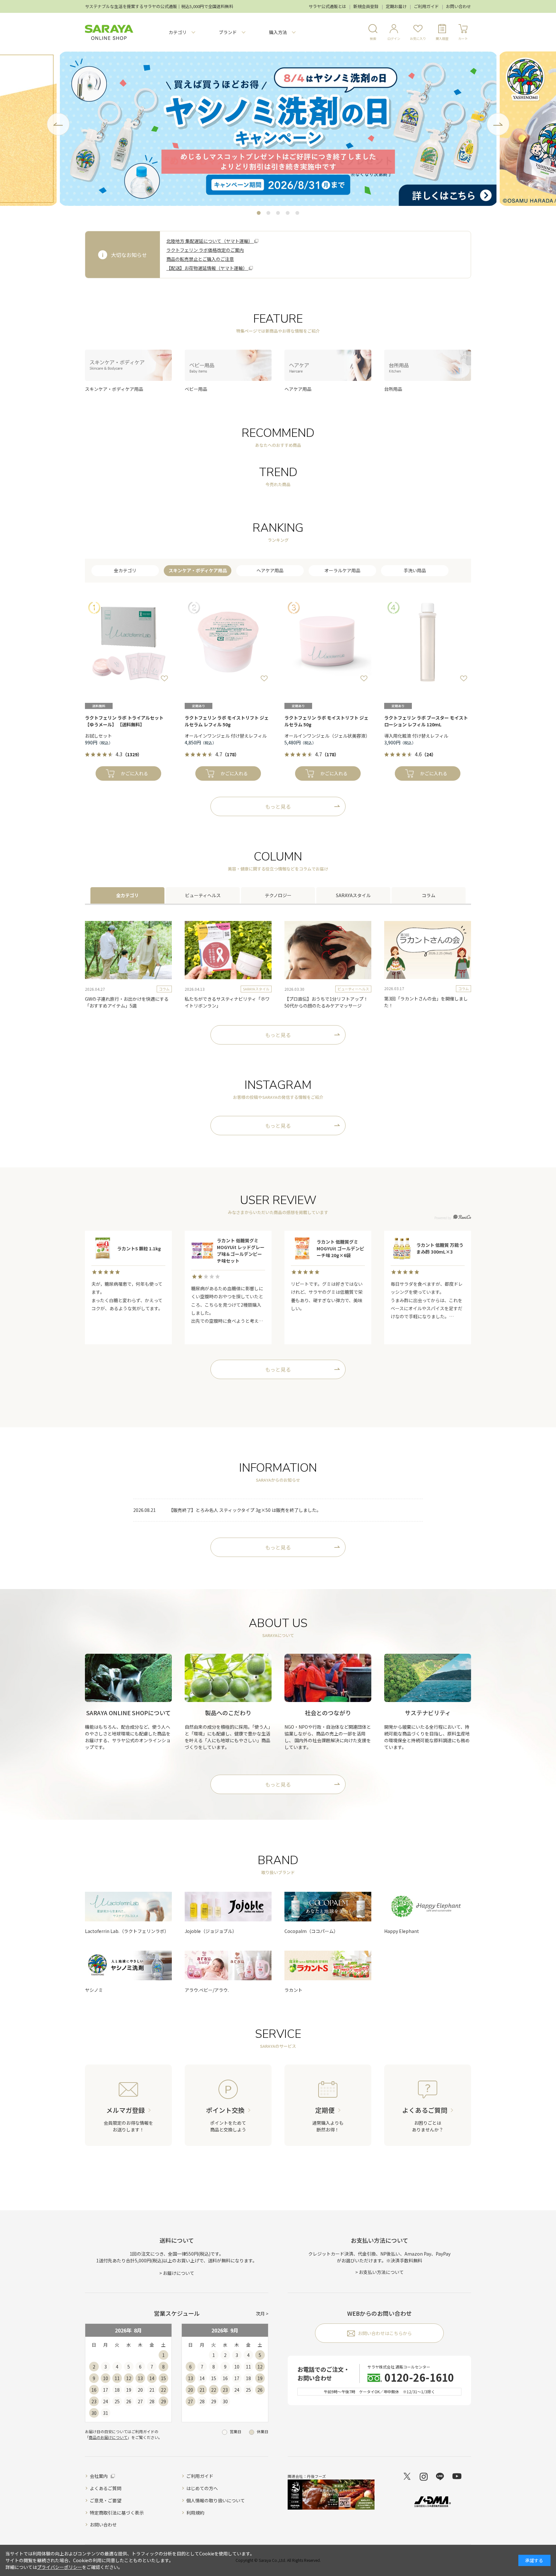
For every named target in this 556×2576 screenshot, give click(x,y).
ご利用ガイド (426, 6)
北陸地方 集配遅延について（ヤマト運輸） (210, 241)
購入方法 (278, 32)
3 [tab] (278, 213)
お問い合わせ (459, 6)
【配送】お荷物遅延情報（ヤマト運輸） (207, 268)
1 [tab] (259, 213)
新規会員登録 (366, 6)
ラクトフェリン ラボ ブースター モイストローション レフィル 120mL (426, 721)
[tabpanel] (278, 129)
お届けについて (179, 2273)
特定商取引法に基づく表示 (117, 2513)
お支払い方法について (381, 2272)
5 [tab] (297, 213)
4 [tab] (288, 213)
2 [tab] (268, 213)
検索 (373, 38)
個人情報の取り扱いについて (216, 2500)
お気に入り (418, 38)
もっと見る (278, 806)
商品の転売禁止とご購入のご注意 (200, 259)
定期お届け (396, 6)
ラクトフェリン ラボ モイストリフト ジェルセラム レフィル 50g (227, 721)
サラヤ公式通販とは (327, 6)
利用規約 (195, 2513)
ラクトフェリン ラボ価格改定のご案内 (205, 250)
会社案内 (99, 2476)
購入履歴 (442, 38)
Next (498, 124)
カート (463, 38)
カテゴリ (178, 32)
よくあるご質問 (106, 2488)
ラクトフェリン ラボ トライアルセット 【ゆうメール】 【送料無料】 (124, 721)
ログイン (394, 38)
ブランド (228, 32)
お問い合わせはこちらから (385, 2333)
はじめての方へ (202, 2488)
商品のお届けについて (108, 2437)
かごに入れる (134, 773)
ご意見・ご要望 (106, 2500)
